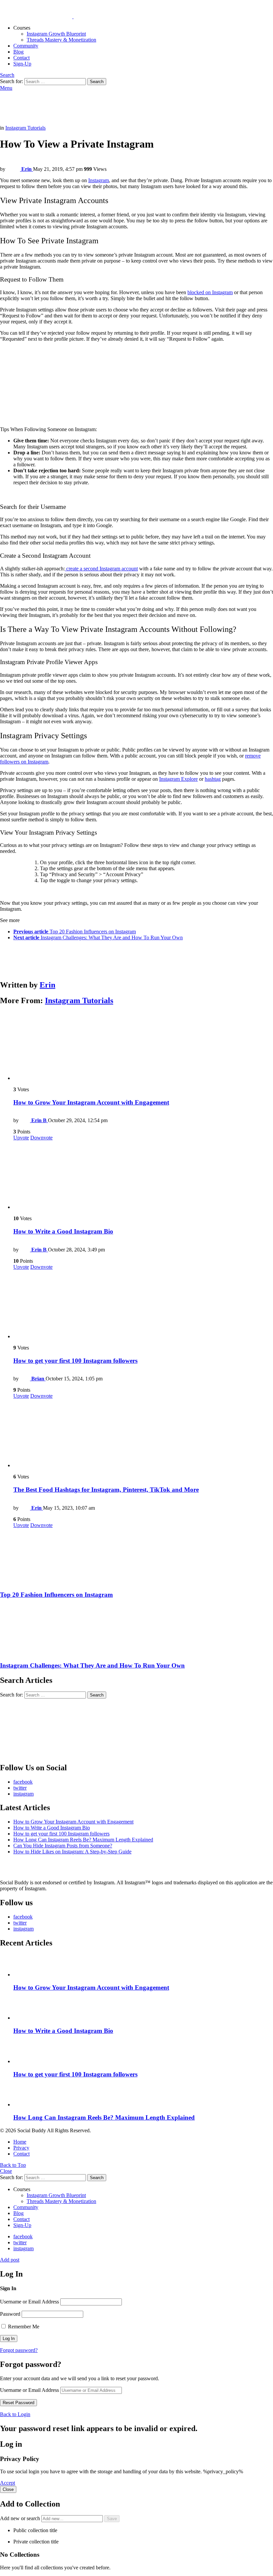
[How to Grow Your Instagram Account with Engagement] (143, 1047)
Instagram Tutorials (79, 1000)
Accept (7, 2483)
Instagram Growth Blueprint (56, 34)
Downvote (41, 1138)
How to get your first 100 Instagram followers (75, 1361)
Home (20, 2142)
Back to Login (15, 2414)
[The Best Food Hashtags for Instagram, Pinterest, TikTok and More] (143, 1434)
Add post (10, 2260)
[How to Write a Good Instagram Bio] (143, 1175)
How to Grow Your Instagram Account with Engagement (91, 1102)
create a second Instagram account (101, 569)
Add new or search (21, 2518)
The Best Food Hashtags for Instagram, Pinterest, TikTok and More (106, 1490)
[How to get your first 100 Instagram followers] (143, 1305)
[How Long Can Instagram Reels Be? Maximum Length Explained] (143, 2096)
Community (26, 46)
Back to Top (13, 2165)
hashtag (213, 779)
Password (10, 2314)
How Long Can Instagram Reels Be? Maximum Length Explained (83, 1840)
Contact (21, 58)
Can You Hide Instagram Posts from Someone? (63, 1846)
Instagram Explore (178, 779)
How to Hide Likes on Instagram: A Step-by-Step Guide (72, 1852)
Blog (18, 52)
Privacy (21, 2148)
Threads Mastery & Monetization (61, 40)
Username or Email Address (29, 2302)
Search (97, 82)
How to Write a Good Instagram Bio (63, 1231)
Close (6, 2171)
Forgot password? (19, 2350)
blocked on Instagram (210, 292)
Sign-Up (22, 64)
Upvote (21, 1138)
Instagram (99, 180)
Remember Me (23, 2327)
